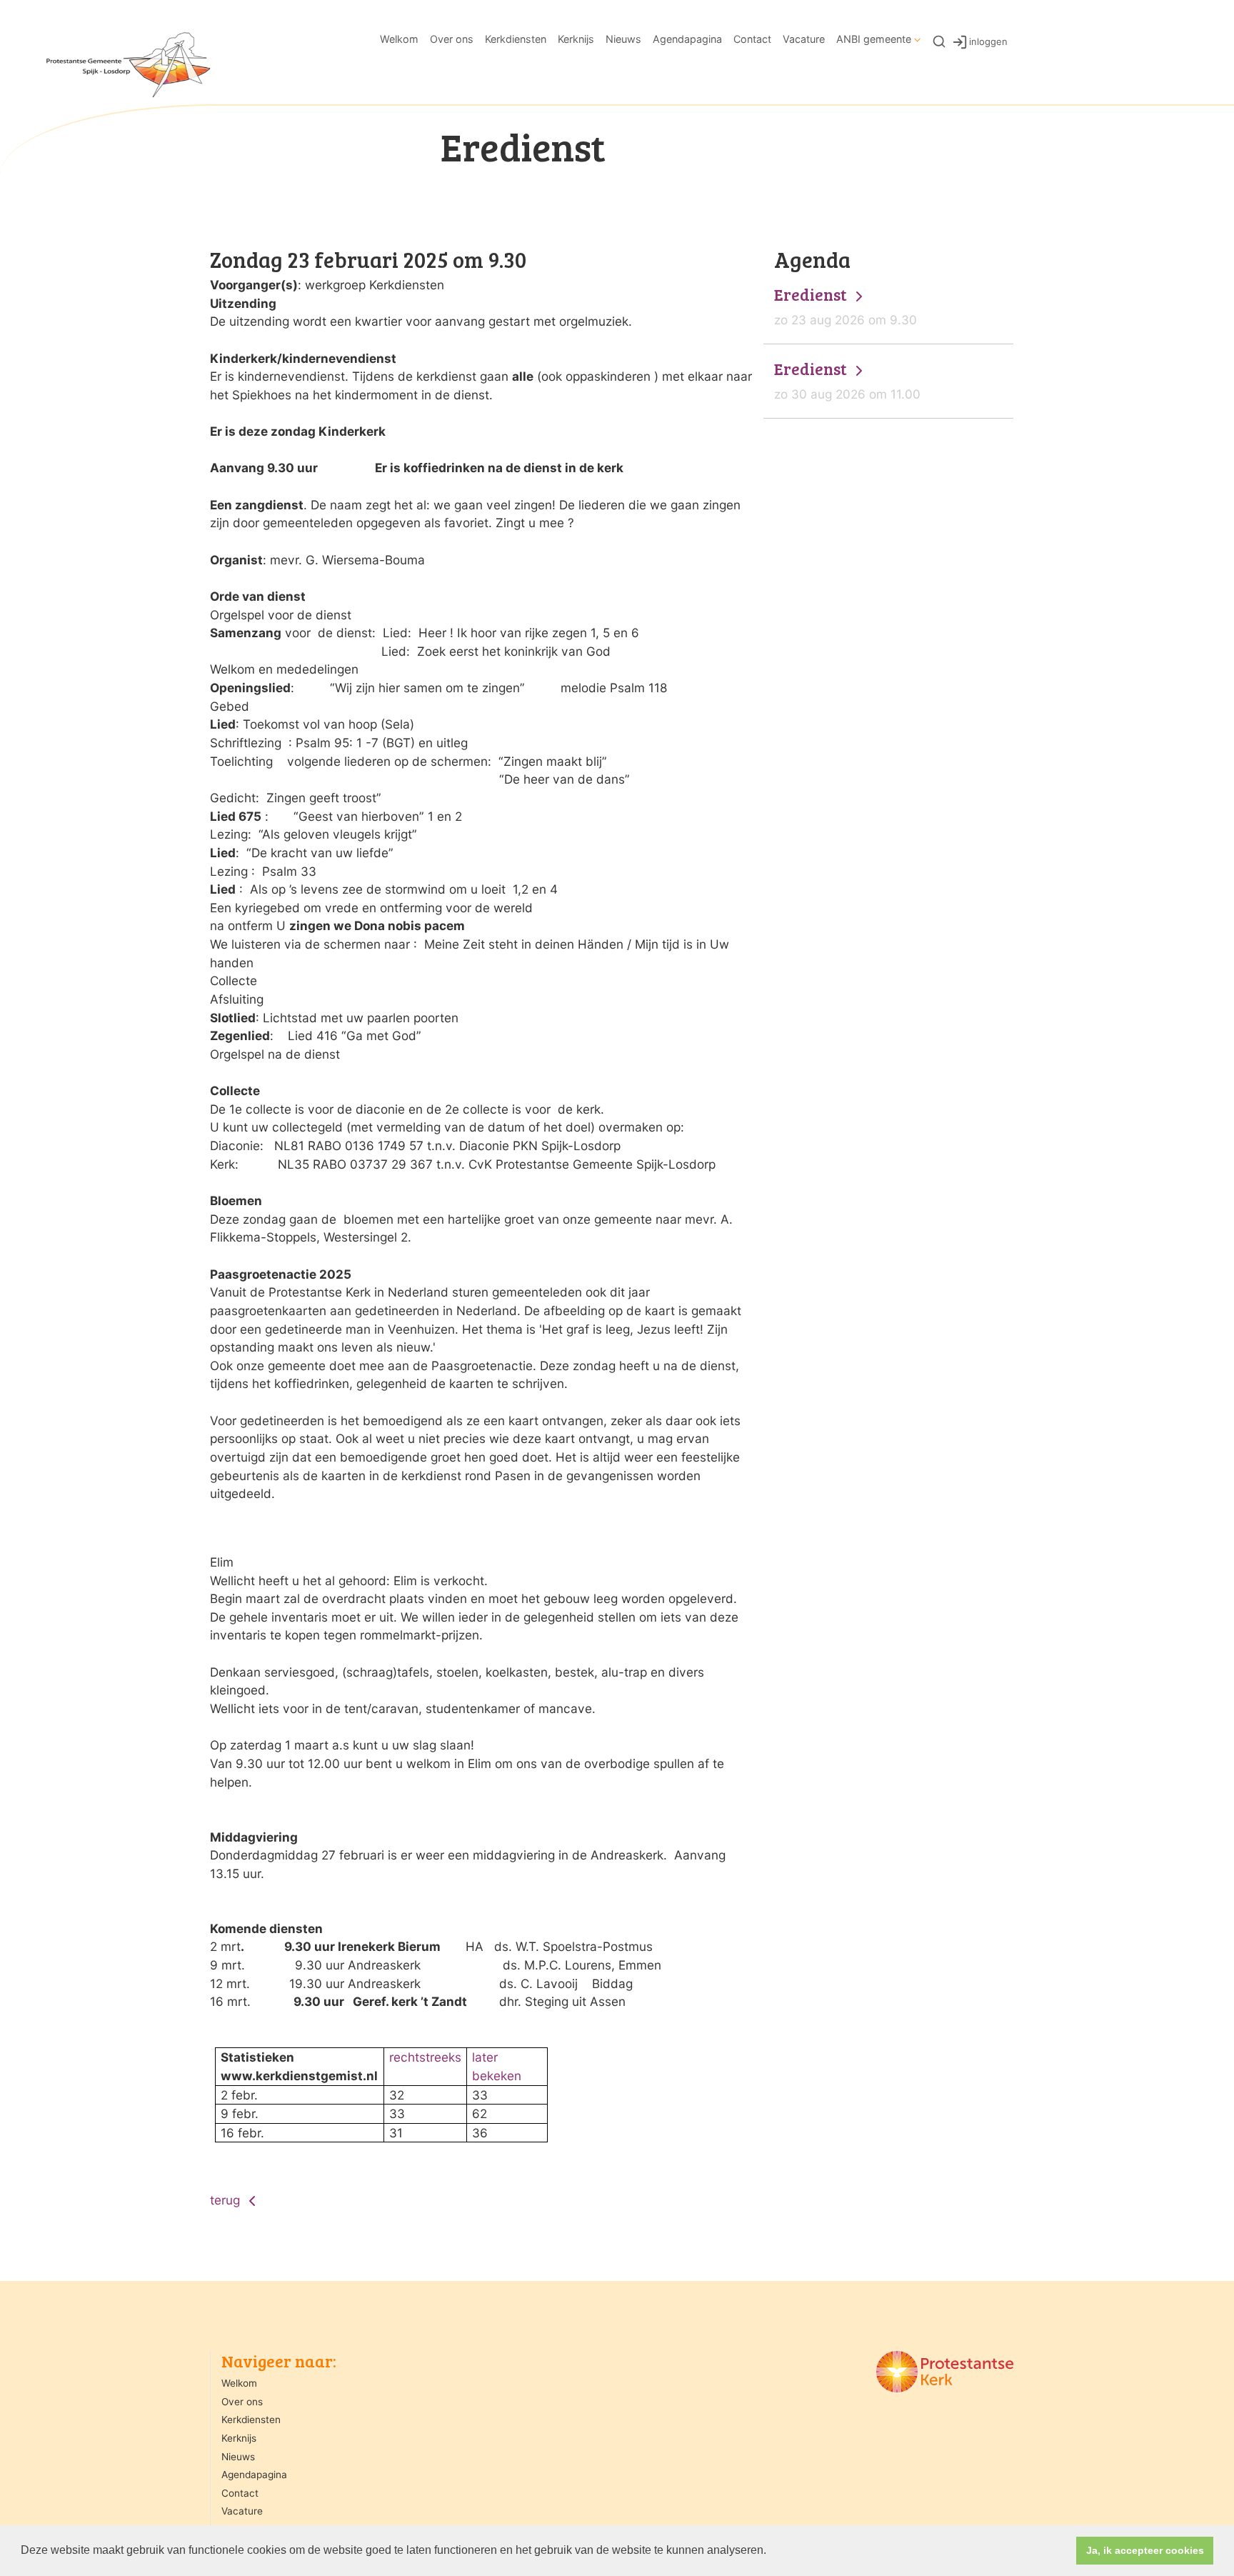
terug (227, 2200)
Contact (752, 39)
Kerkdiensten (516, 39)
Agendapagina (687, 39)
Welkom (399, 39)
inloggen (988, 41)
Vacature (804, 39)
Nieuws (623, 39)
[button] (771, 2552)
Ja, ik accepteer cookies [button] (1145, 2550)
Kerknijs (576, 39)
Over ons (452, 39)
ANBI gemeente (874, 39)
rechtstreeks (425, 2057)
